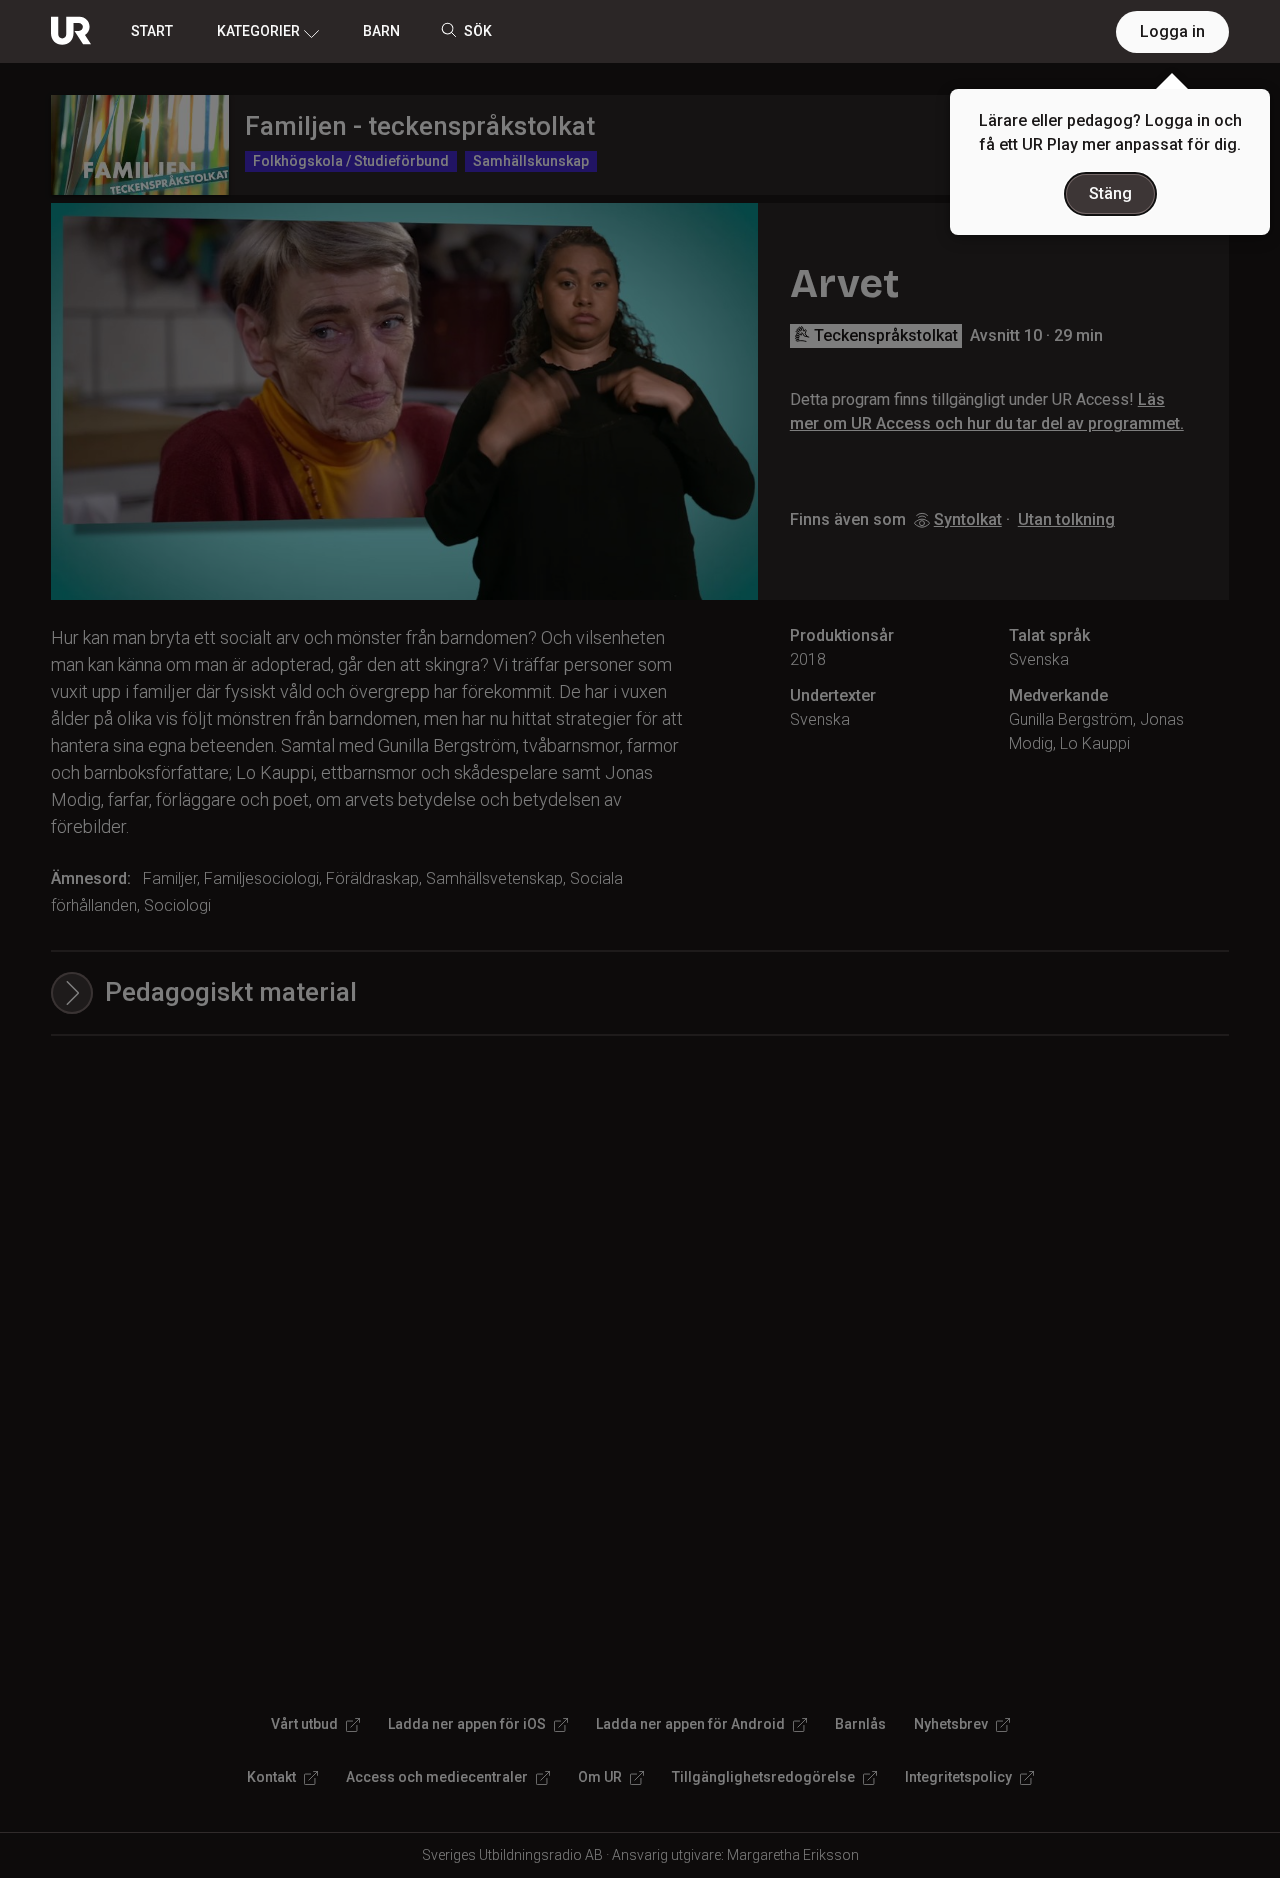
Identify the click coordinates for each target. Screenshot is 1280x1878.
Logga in (1172, 31)
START (152, 31)
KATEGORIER (258, 31)
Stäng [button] (1110, 193)
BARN (381, 31)
